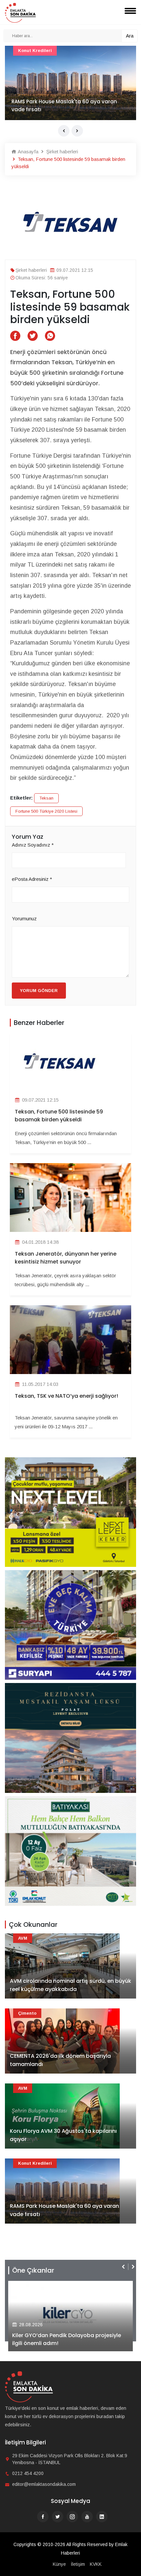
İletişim (78, 2564)
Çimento (27, 2013)
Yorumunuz (24, 918)
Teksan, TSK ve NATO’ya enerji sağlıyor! (66, 1396)
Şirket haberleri (61, 152)
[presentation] (64, 131)
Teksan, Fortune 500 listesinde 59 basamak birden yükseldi (59, 1116)
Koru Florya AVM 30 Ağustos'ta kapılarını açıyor (63, 2135)
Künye (59, 2564)
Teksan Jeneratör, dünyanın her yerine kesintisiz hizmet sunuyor (66, 1258)
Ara (130, 36)
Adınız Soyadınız (33, 845)
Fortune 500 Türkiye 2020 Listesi (46, 811)
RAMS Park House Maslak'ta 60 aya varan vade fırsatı (64, 2210)
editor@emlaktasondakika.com (44, 2484)
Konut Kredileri (35, 2163)
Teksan (46, 798)
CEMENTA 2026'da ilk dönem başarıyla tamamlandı (60, 2060)
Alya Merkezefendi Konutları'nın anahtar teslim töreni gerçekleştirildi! (65, 2339)
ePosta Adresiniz (32, 879)
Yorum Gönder (39, 991)
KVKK (96, 2564)
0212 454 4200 (28, 2473)
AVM (23, 51)
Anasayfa (27, 152)
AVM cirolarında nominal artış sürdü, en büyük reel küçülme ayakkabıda (70, 105)
